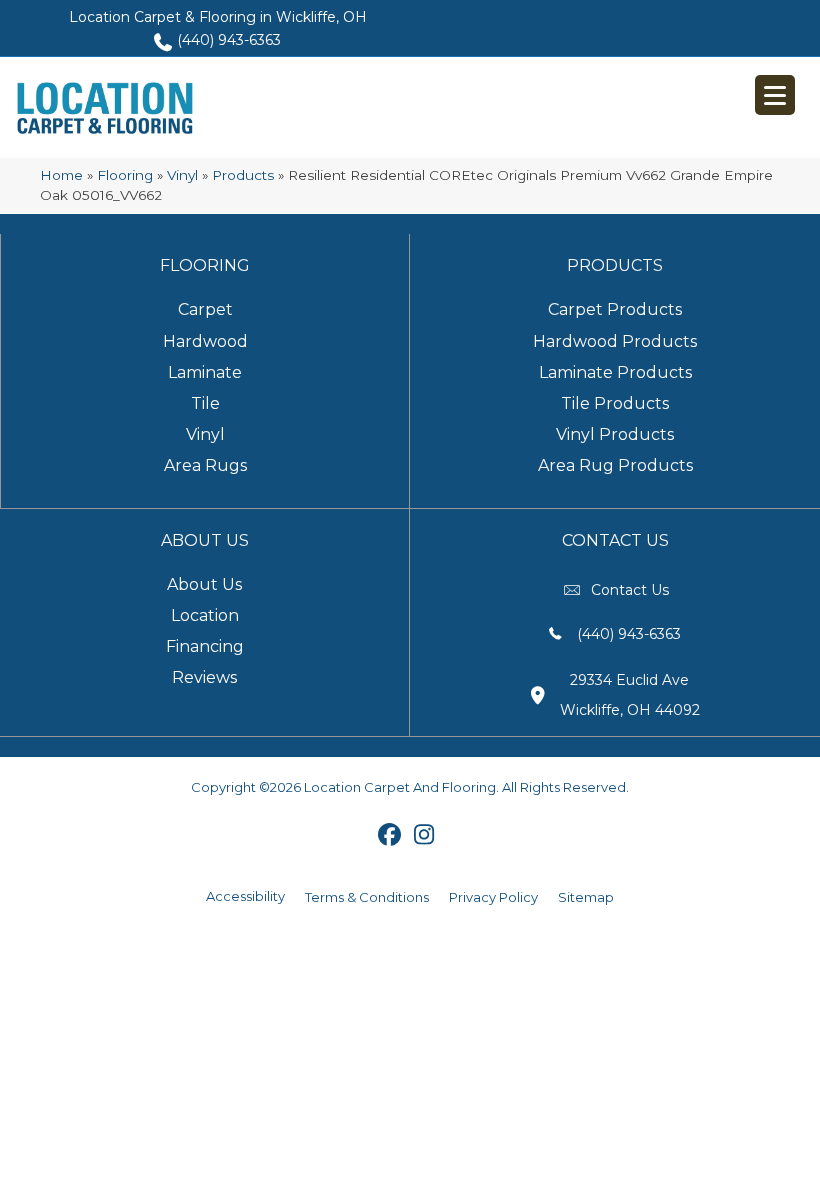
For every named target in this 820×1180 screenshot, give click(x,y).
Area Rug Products (615, 465)
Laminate (205, 372)
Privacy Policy (493, 897)
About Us (204, 584)
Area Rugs (205, 465)
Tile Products (615, 403)
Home (61, 175)
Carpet (205, 309)
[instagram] (424, 836)
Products (243, 175)
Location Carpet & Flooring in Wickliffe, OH (218, 17)
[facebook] (389, 836)
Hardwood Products (615, 341)
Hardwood (205, 341)
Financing (205, 646)
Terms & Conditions (367, 897)
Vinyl (182, 175)
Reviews (204, 677)
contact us (630, 590)
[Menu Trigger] (775, 95)
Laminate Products (615, 372)
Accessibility (245, 896)
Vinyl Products (615, 434)
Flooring (125, 175)
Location (205, 615)
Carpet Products (615, 309)
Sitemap (586, 897)
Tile (205, 403)
